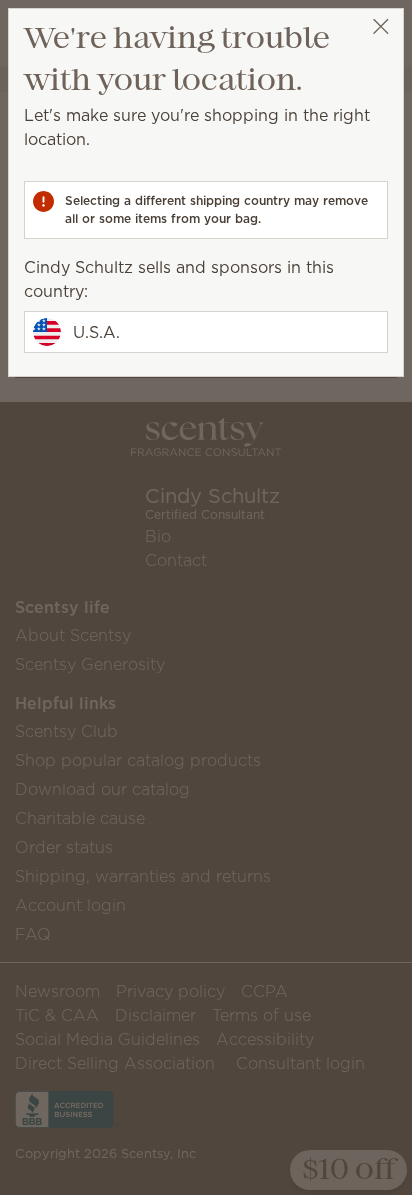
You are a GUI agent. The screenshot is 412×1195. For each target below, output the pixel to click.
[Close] (380, 26)
